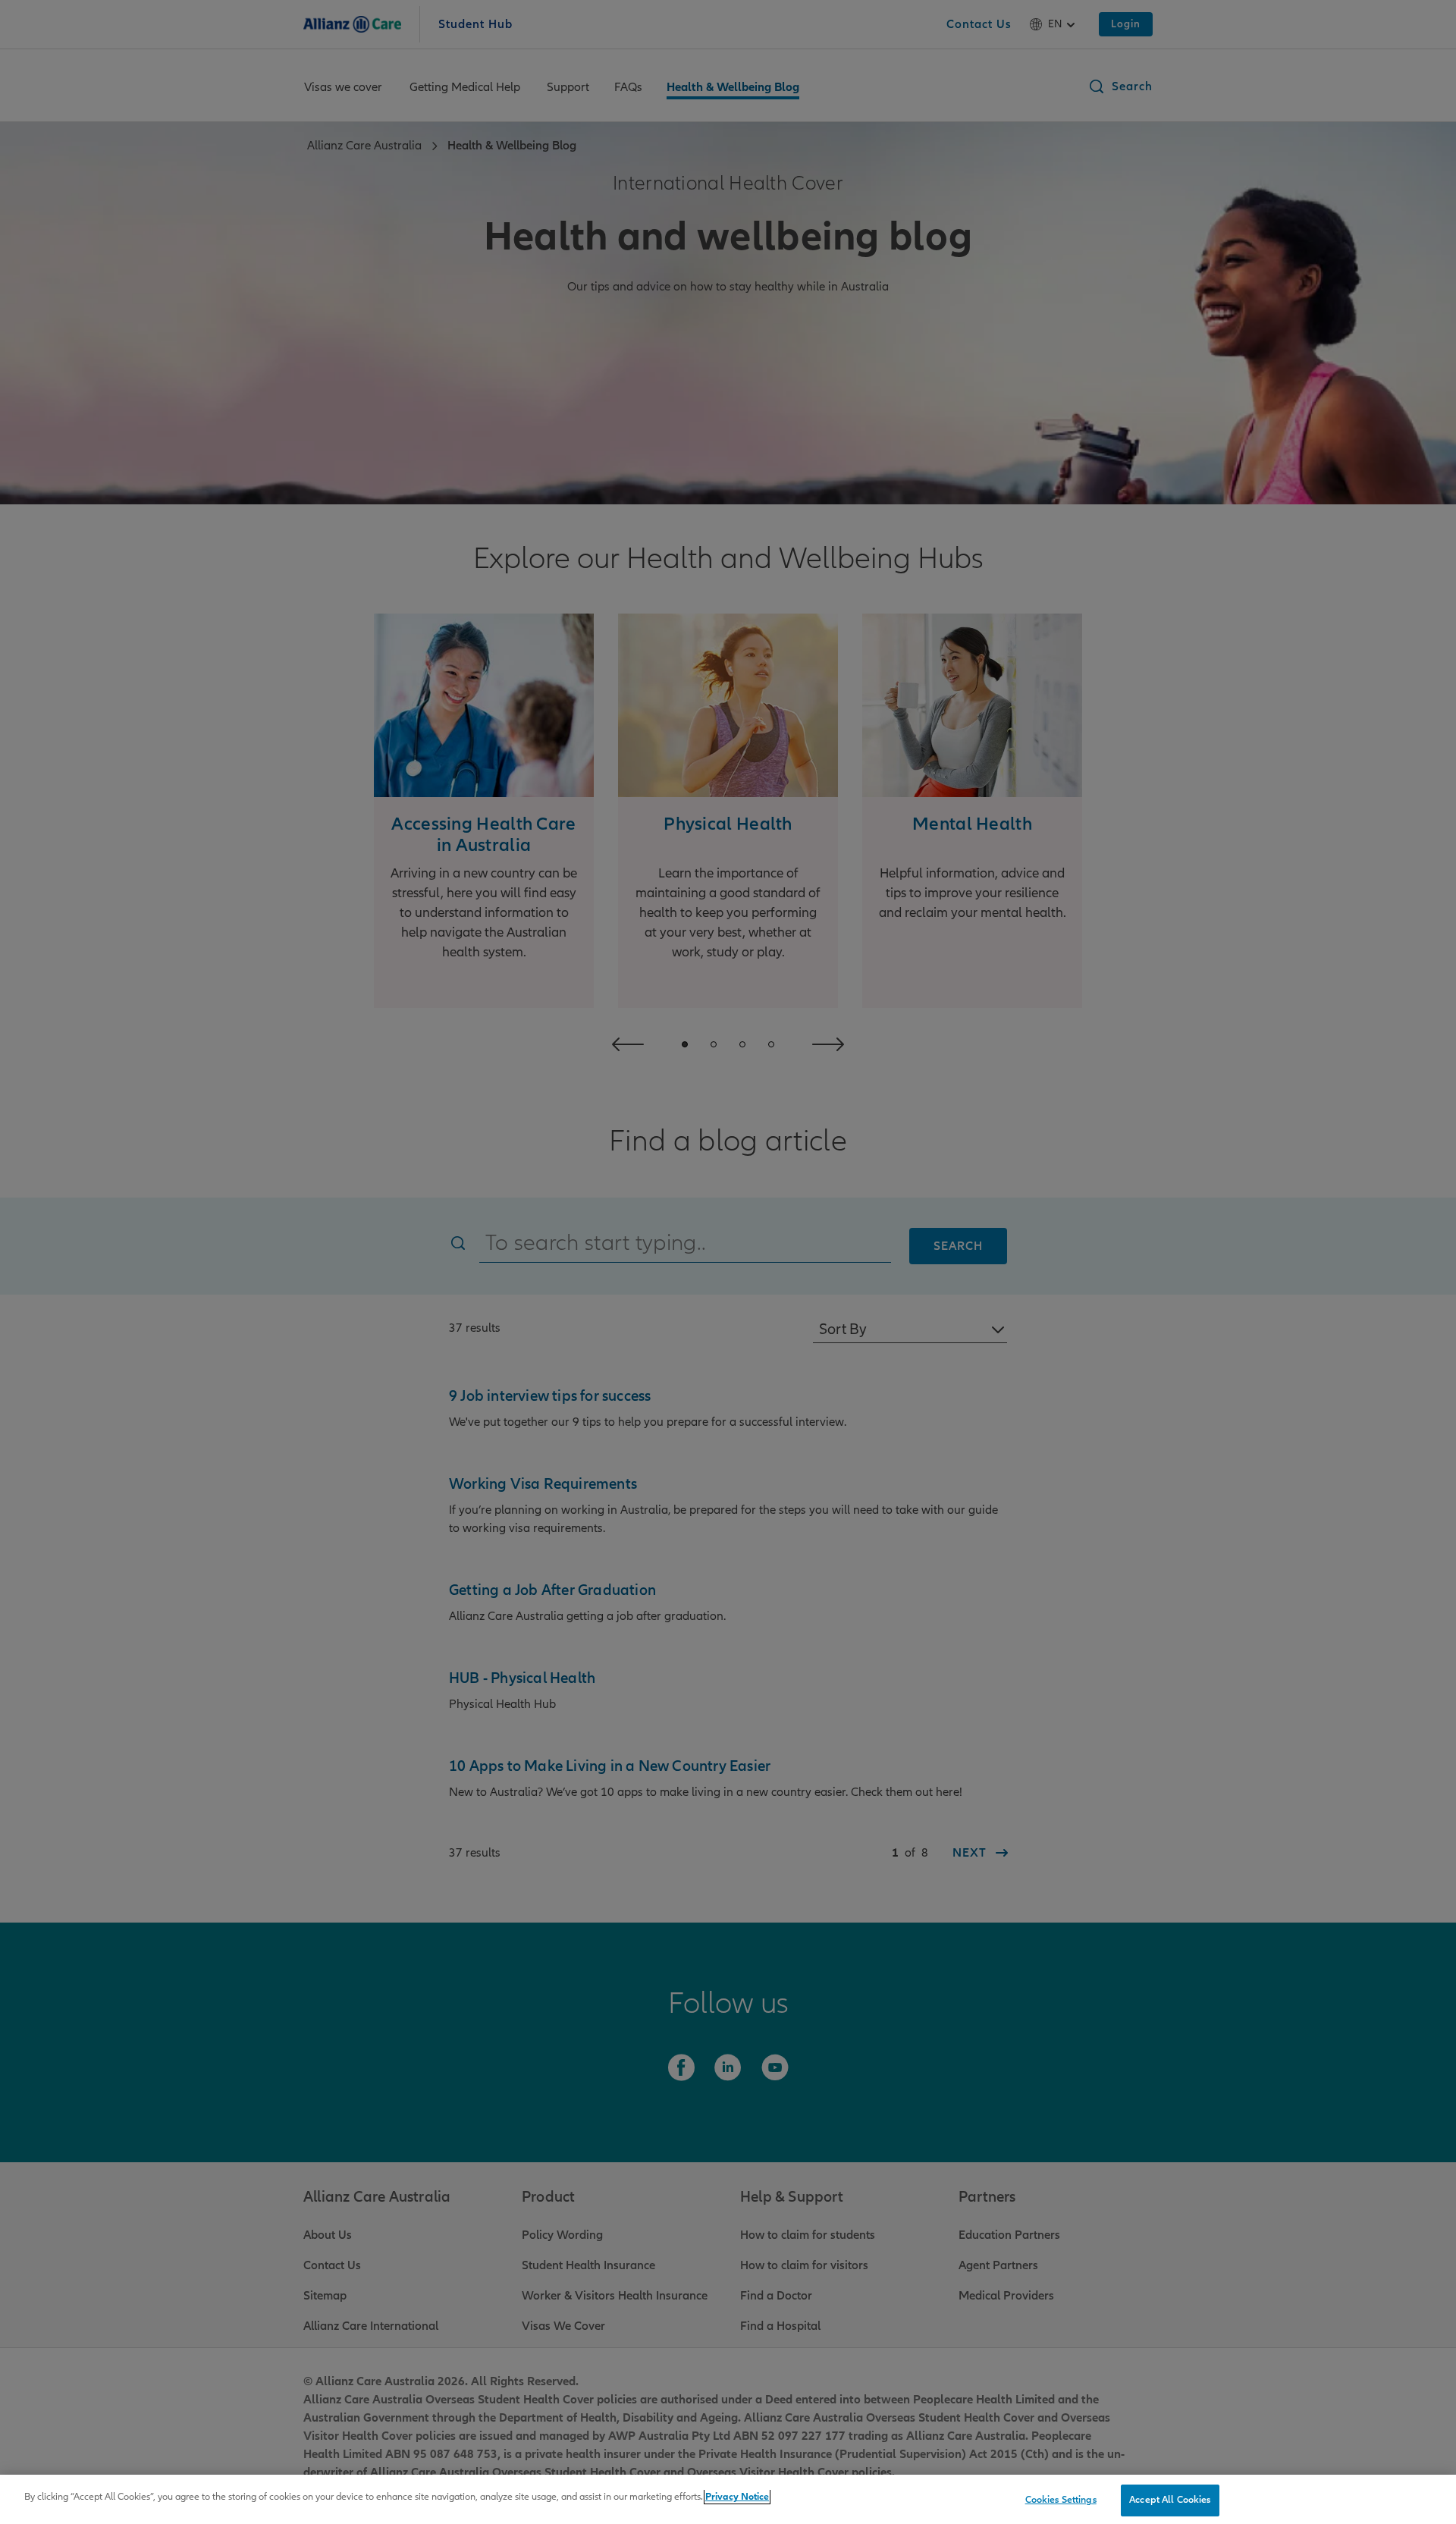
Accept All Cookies (1170, 2500)
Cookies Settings (1061, 2500)
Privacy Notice (737, 2497)
